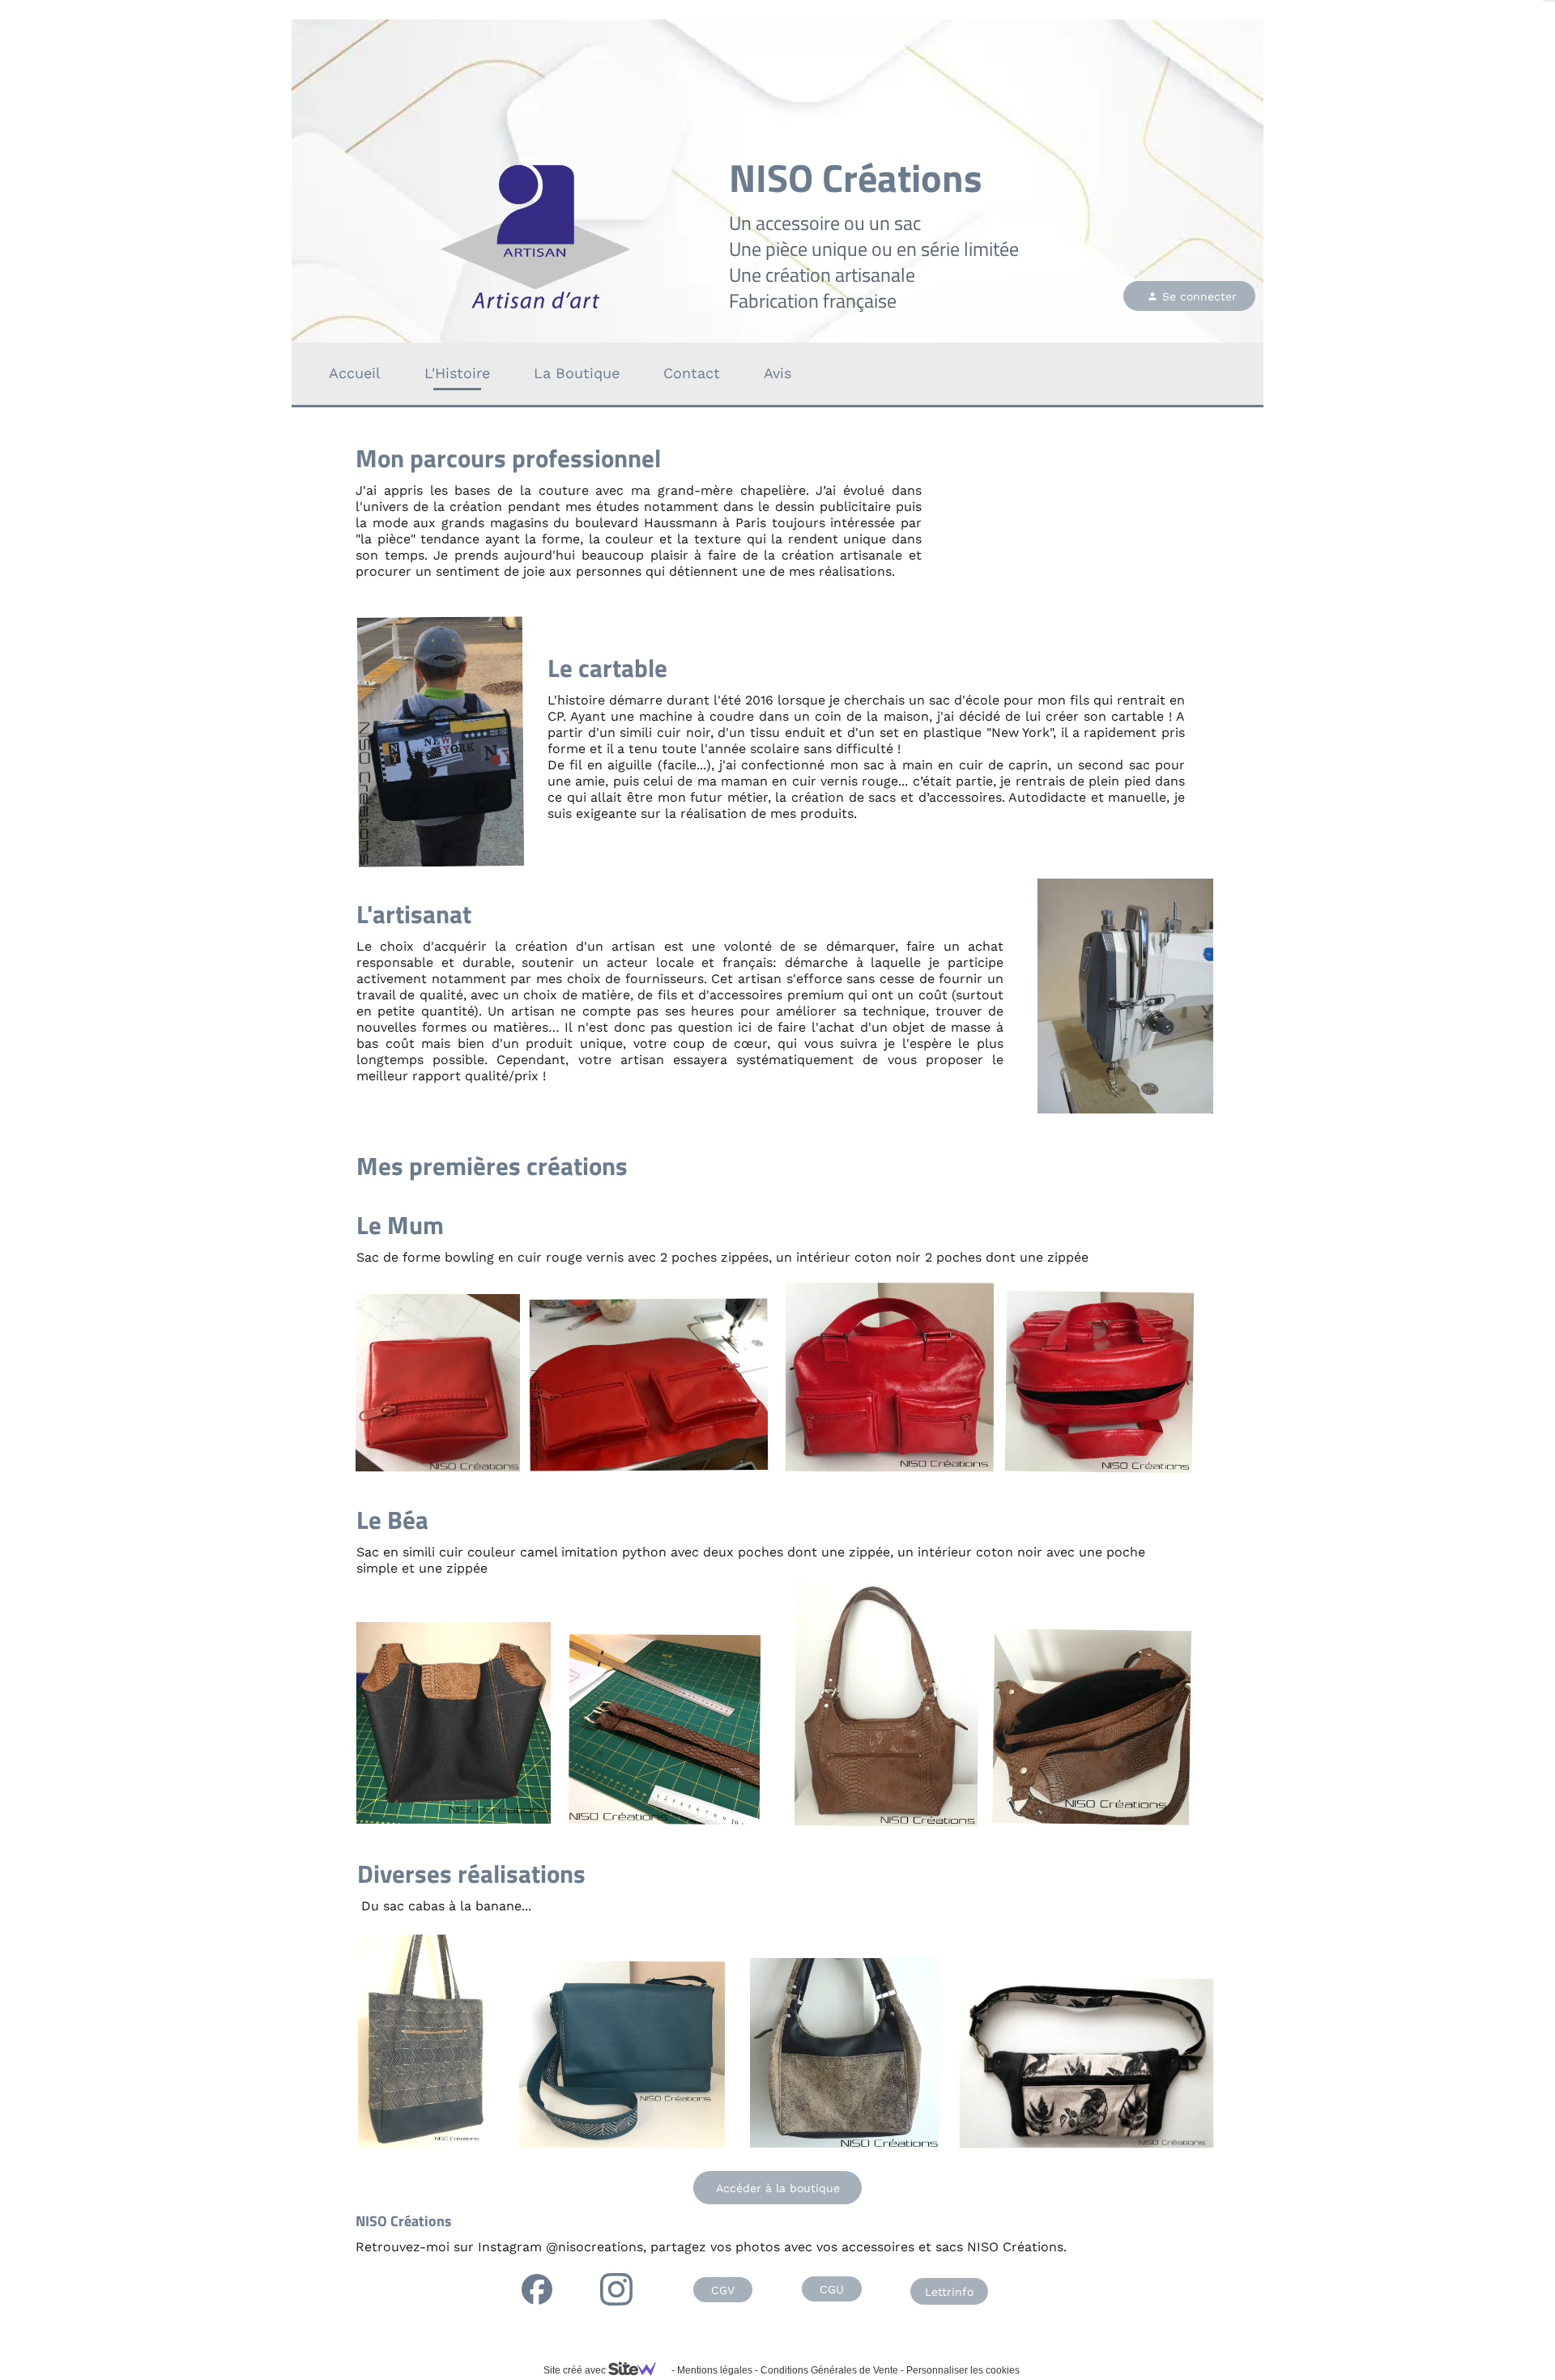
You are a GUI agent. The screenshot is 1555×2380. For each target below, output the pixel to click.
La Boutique (577, 373)
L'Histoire (457, 373)
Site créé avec (576, 2370)
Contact (692, 373)
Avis (777, 373)
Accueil (355, 373)
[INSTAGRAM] (616, 2289)
